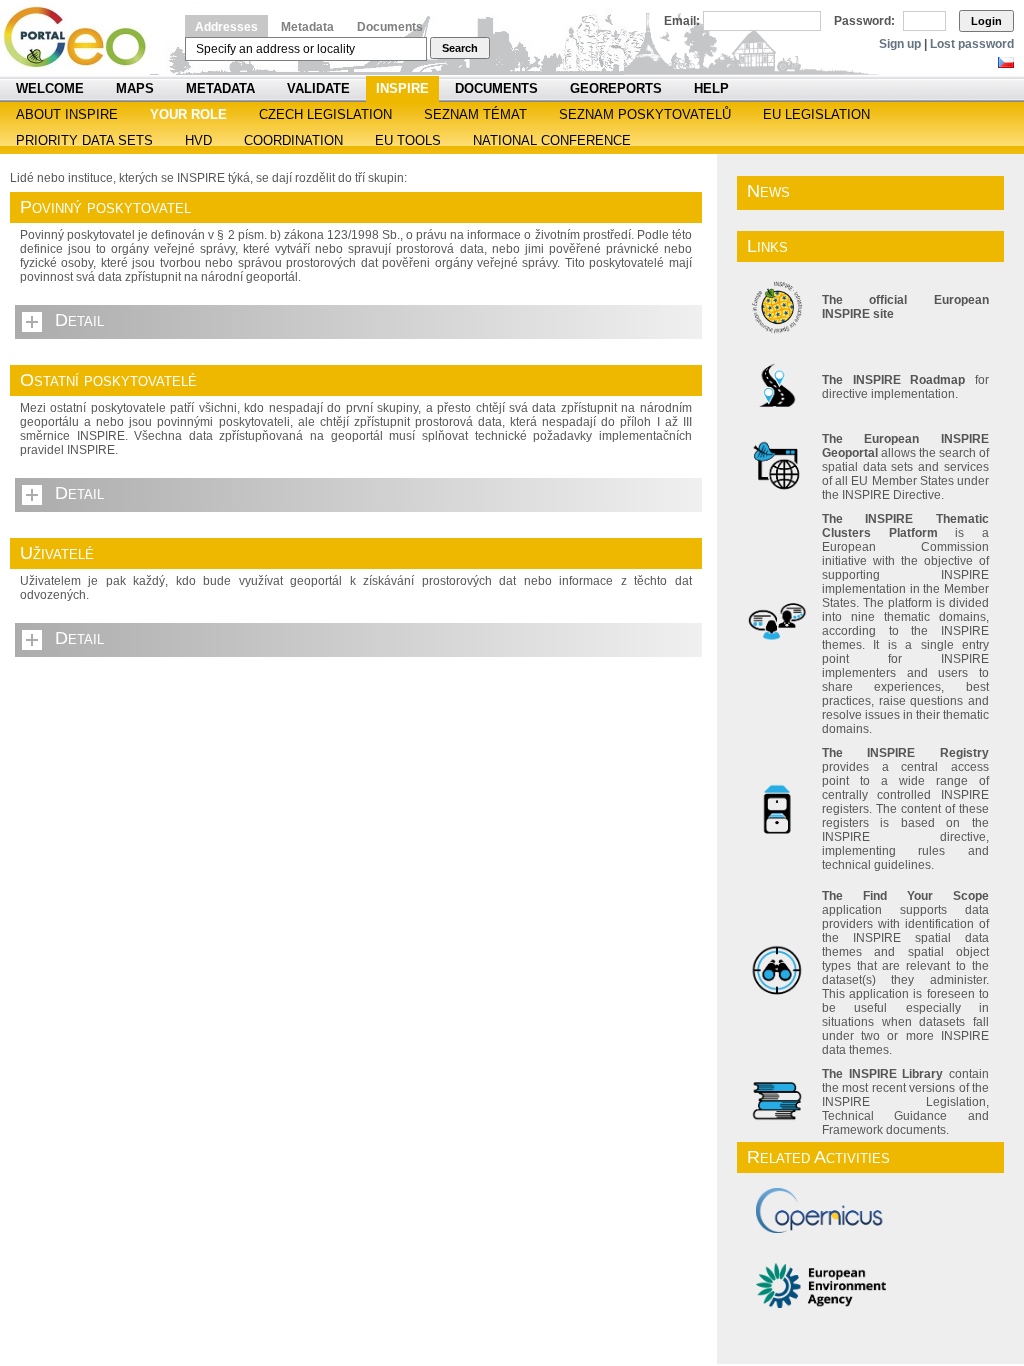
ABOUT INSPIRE (67, 114)
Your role (188, 114)
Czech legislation (325, 114)
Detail (79, 320)
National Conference (552, 140)
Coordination (293, 140)
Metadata (307, 27)
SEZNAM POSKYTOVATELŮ (645, 114)
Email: (682, 21)
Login (986, 21)
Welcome (50, 88)
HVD (198, 140)
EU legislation (816, 114)
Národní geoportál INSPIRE (82, 37)
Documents (390, 27)
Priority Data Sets (84, 140)
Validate (318, 88)
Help (711, 88)
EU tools (408, 140)
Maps (135, 88)
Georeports (616, 88)
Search (460, 48)
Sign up (900, 44)
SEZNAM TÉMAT (475, 114)
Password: (864, 21)
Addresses (226, 27)
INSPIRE (402, 88)
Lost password (972, 44)
